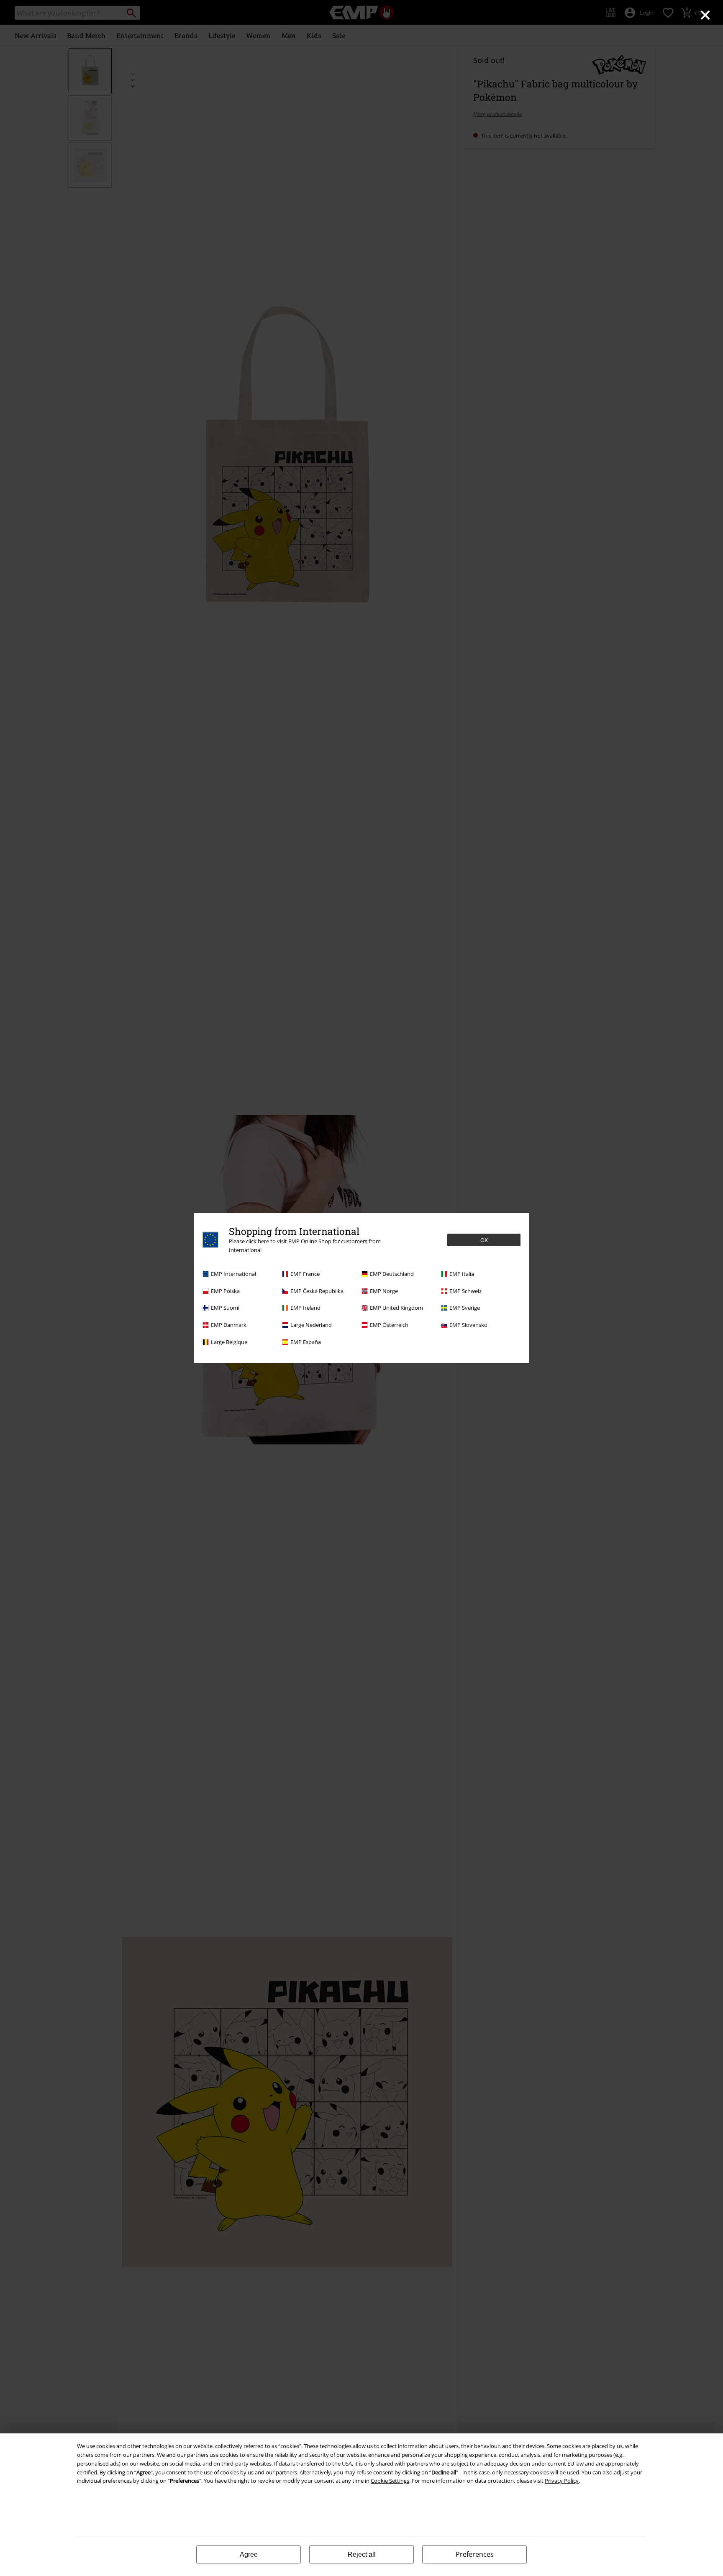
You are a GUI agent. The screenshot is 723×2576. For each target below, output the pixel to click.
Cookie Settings (390, 2481)
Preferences (475, 2554)
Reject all (362, 2554)
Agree (249, 2554)
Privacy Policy (562, 2481)
